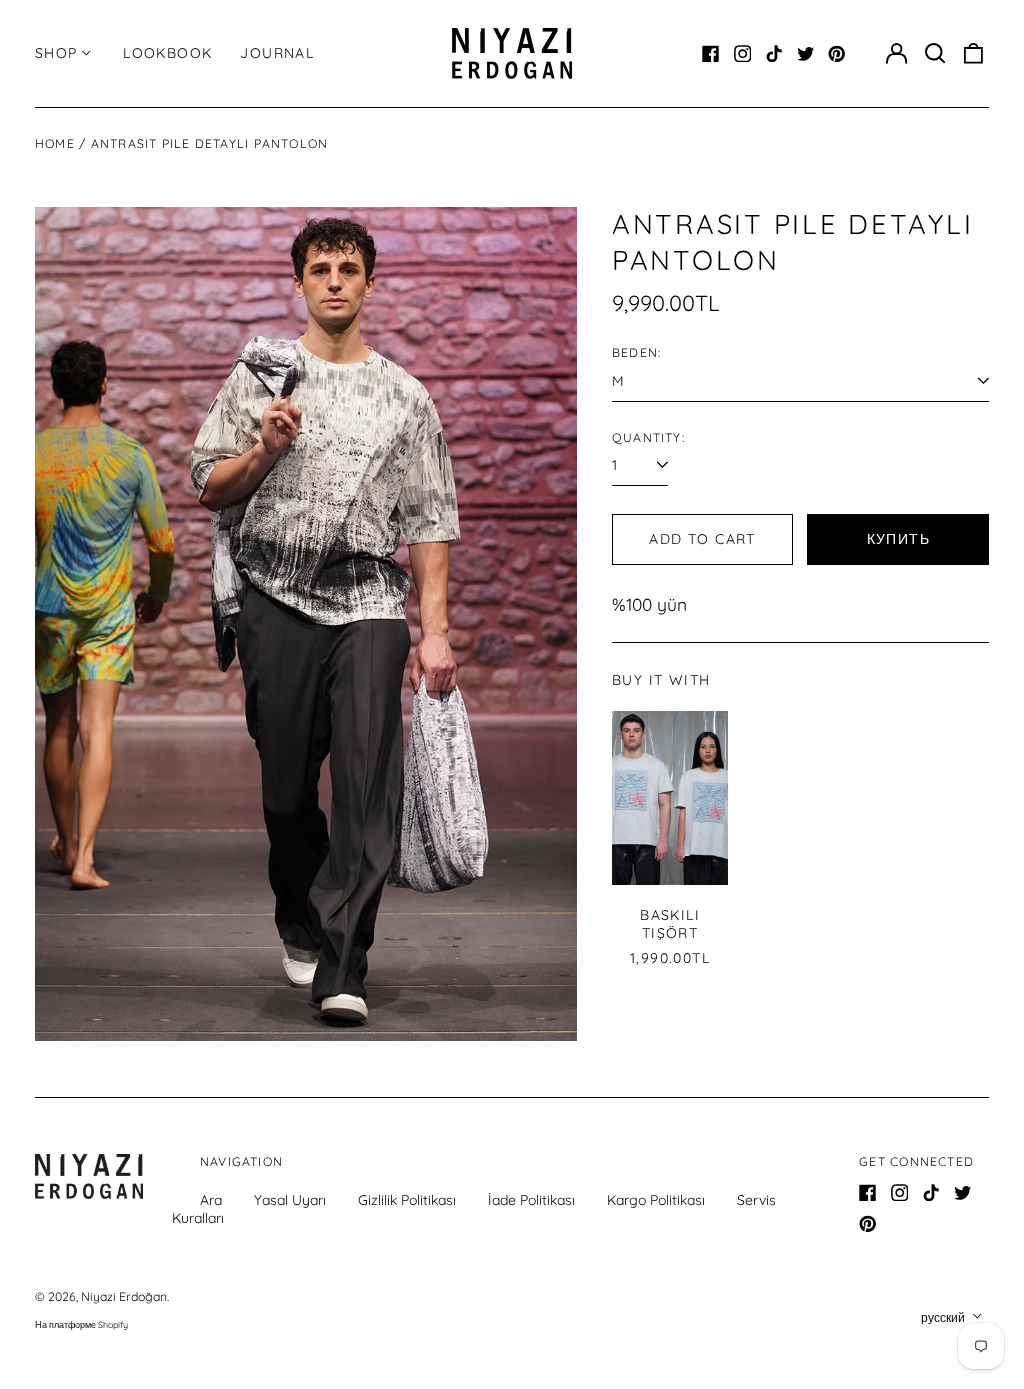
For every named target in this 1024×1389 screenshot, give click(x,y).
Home (55, 143)
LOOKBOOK (167, 53)
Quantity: (648, 437)
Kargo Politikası (656, 1200)
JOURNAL (277, 53)
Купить (898, 539)
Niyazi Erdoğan (124, 1296)
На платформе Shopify (81, 1324)
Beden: (636, 352)
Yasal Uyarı (290, 1200)
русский (944, 1317)
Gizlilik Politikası (407, 1200)
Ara (211, 1200)
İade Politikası (531, 1200)
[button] (935, 54)
